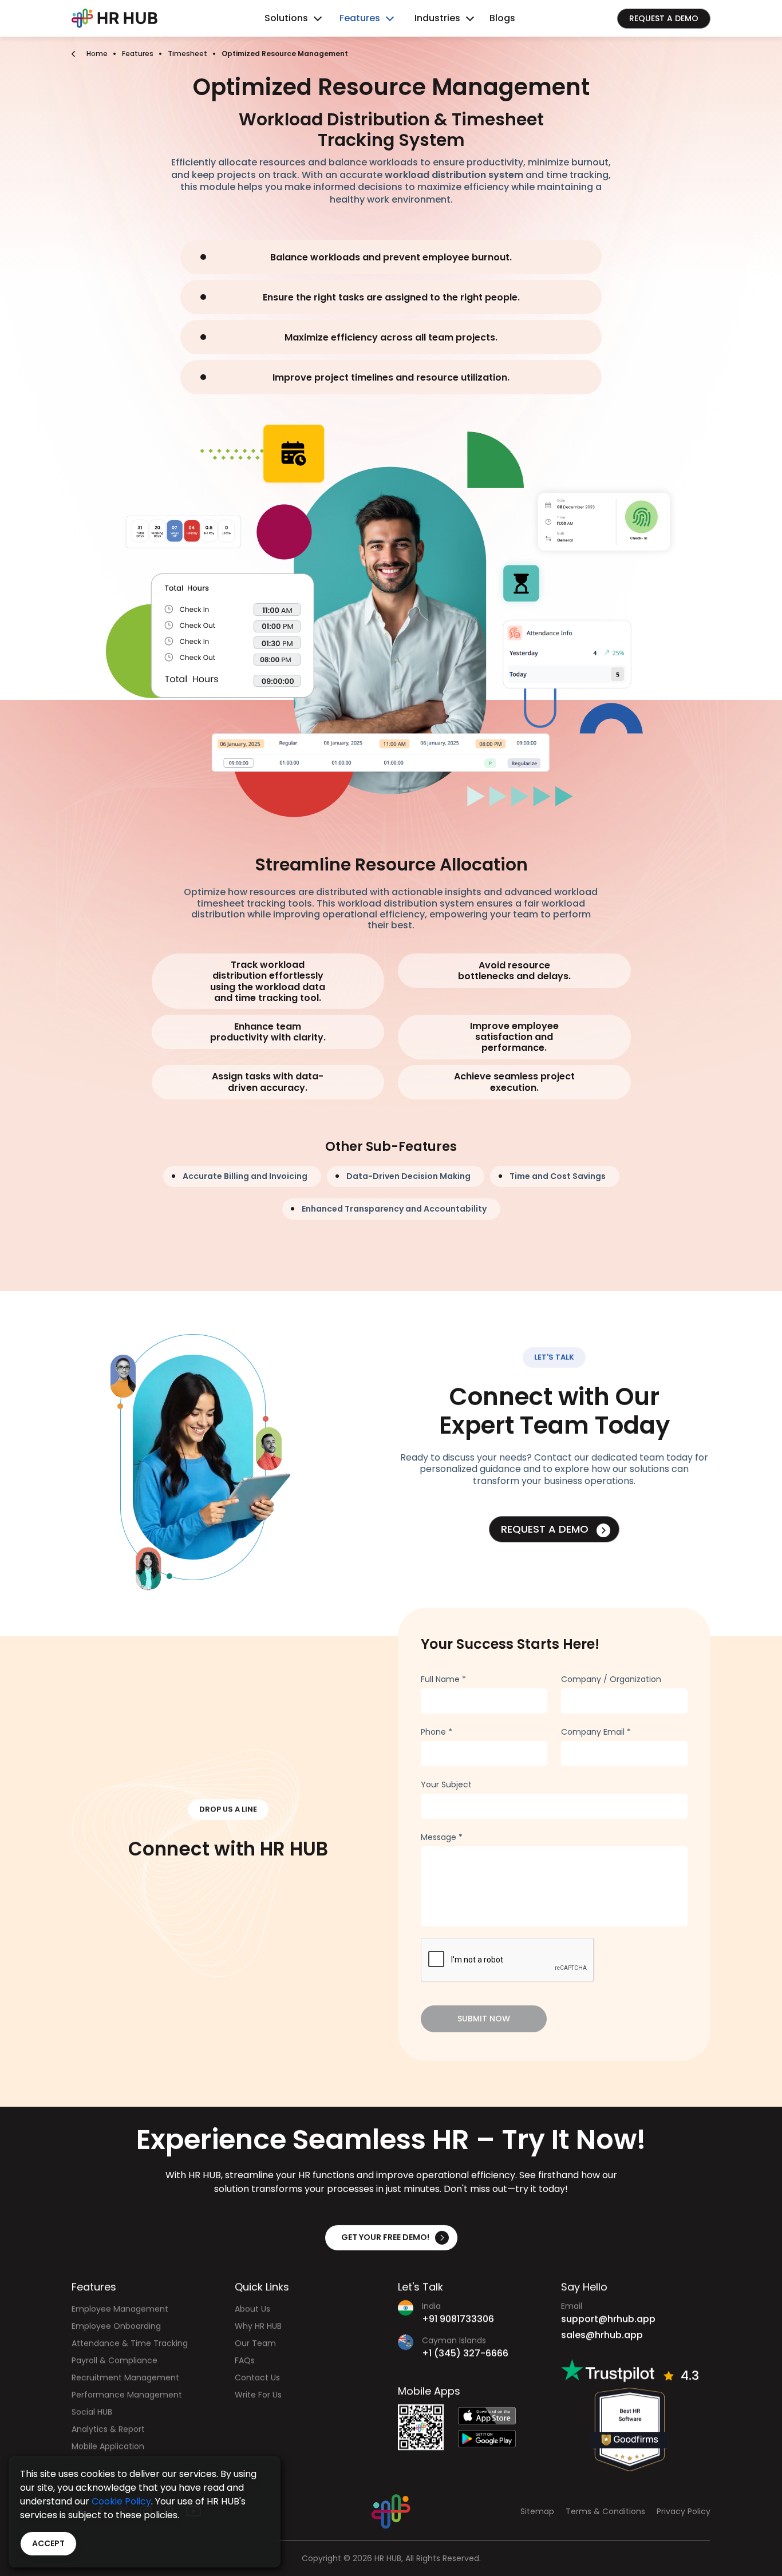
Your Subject (446, 1784)
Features (360, 18)
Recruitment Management (125, 2377)
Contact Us (257, 2377)
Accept (48, 2543)
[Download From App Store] (497, 2416)
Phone (437, 1732)
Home (97, 54)
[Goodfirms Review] (630, 2429)
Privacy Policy (684, 2512)
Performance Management (127, 2395)
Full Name (443, 1679)
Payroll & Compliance (114, 2360)
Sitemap (537, 2512)
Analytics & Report (108, 2429)
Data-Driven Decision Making (408, 1176)
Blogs (502, 18)
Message (442, 1837)
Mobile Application (108, 2446)
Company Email (596, 1732)
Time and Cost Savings (558, 1176)
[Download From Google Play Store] (497, 2439)
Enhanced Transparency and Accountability (394, 1209)
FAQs (245, 2360)
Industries (437, 18)
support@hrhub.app (608, 2319)
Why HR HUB (258, 2326)
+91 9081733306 (458, 2319)
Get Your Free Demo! (385, 2237)
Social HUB (92, 2412)
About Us (252, 2309)
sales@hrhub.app (602, 2335)
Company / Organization (611, 1679)
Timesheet (187, 54)
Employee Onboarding (116, 2326)
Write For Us (258, 2395)
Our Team (255, 2343)
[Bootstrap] (114, 18)
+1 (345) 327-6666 (465, 2353)
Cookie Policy (121, 2501)
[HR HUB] (391, 2511)
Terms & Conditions (605, 2512)
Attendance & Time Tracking (130, 2343)
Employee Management (120, 2309)
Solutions (286, 18)
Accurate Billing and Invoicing (245, 1176)
